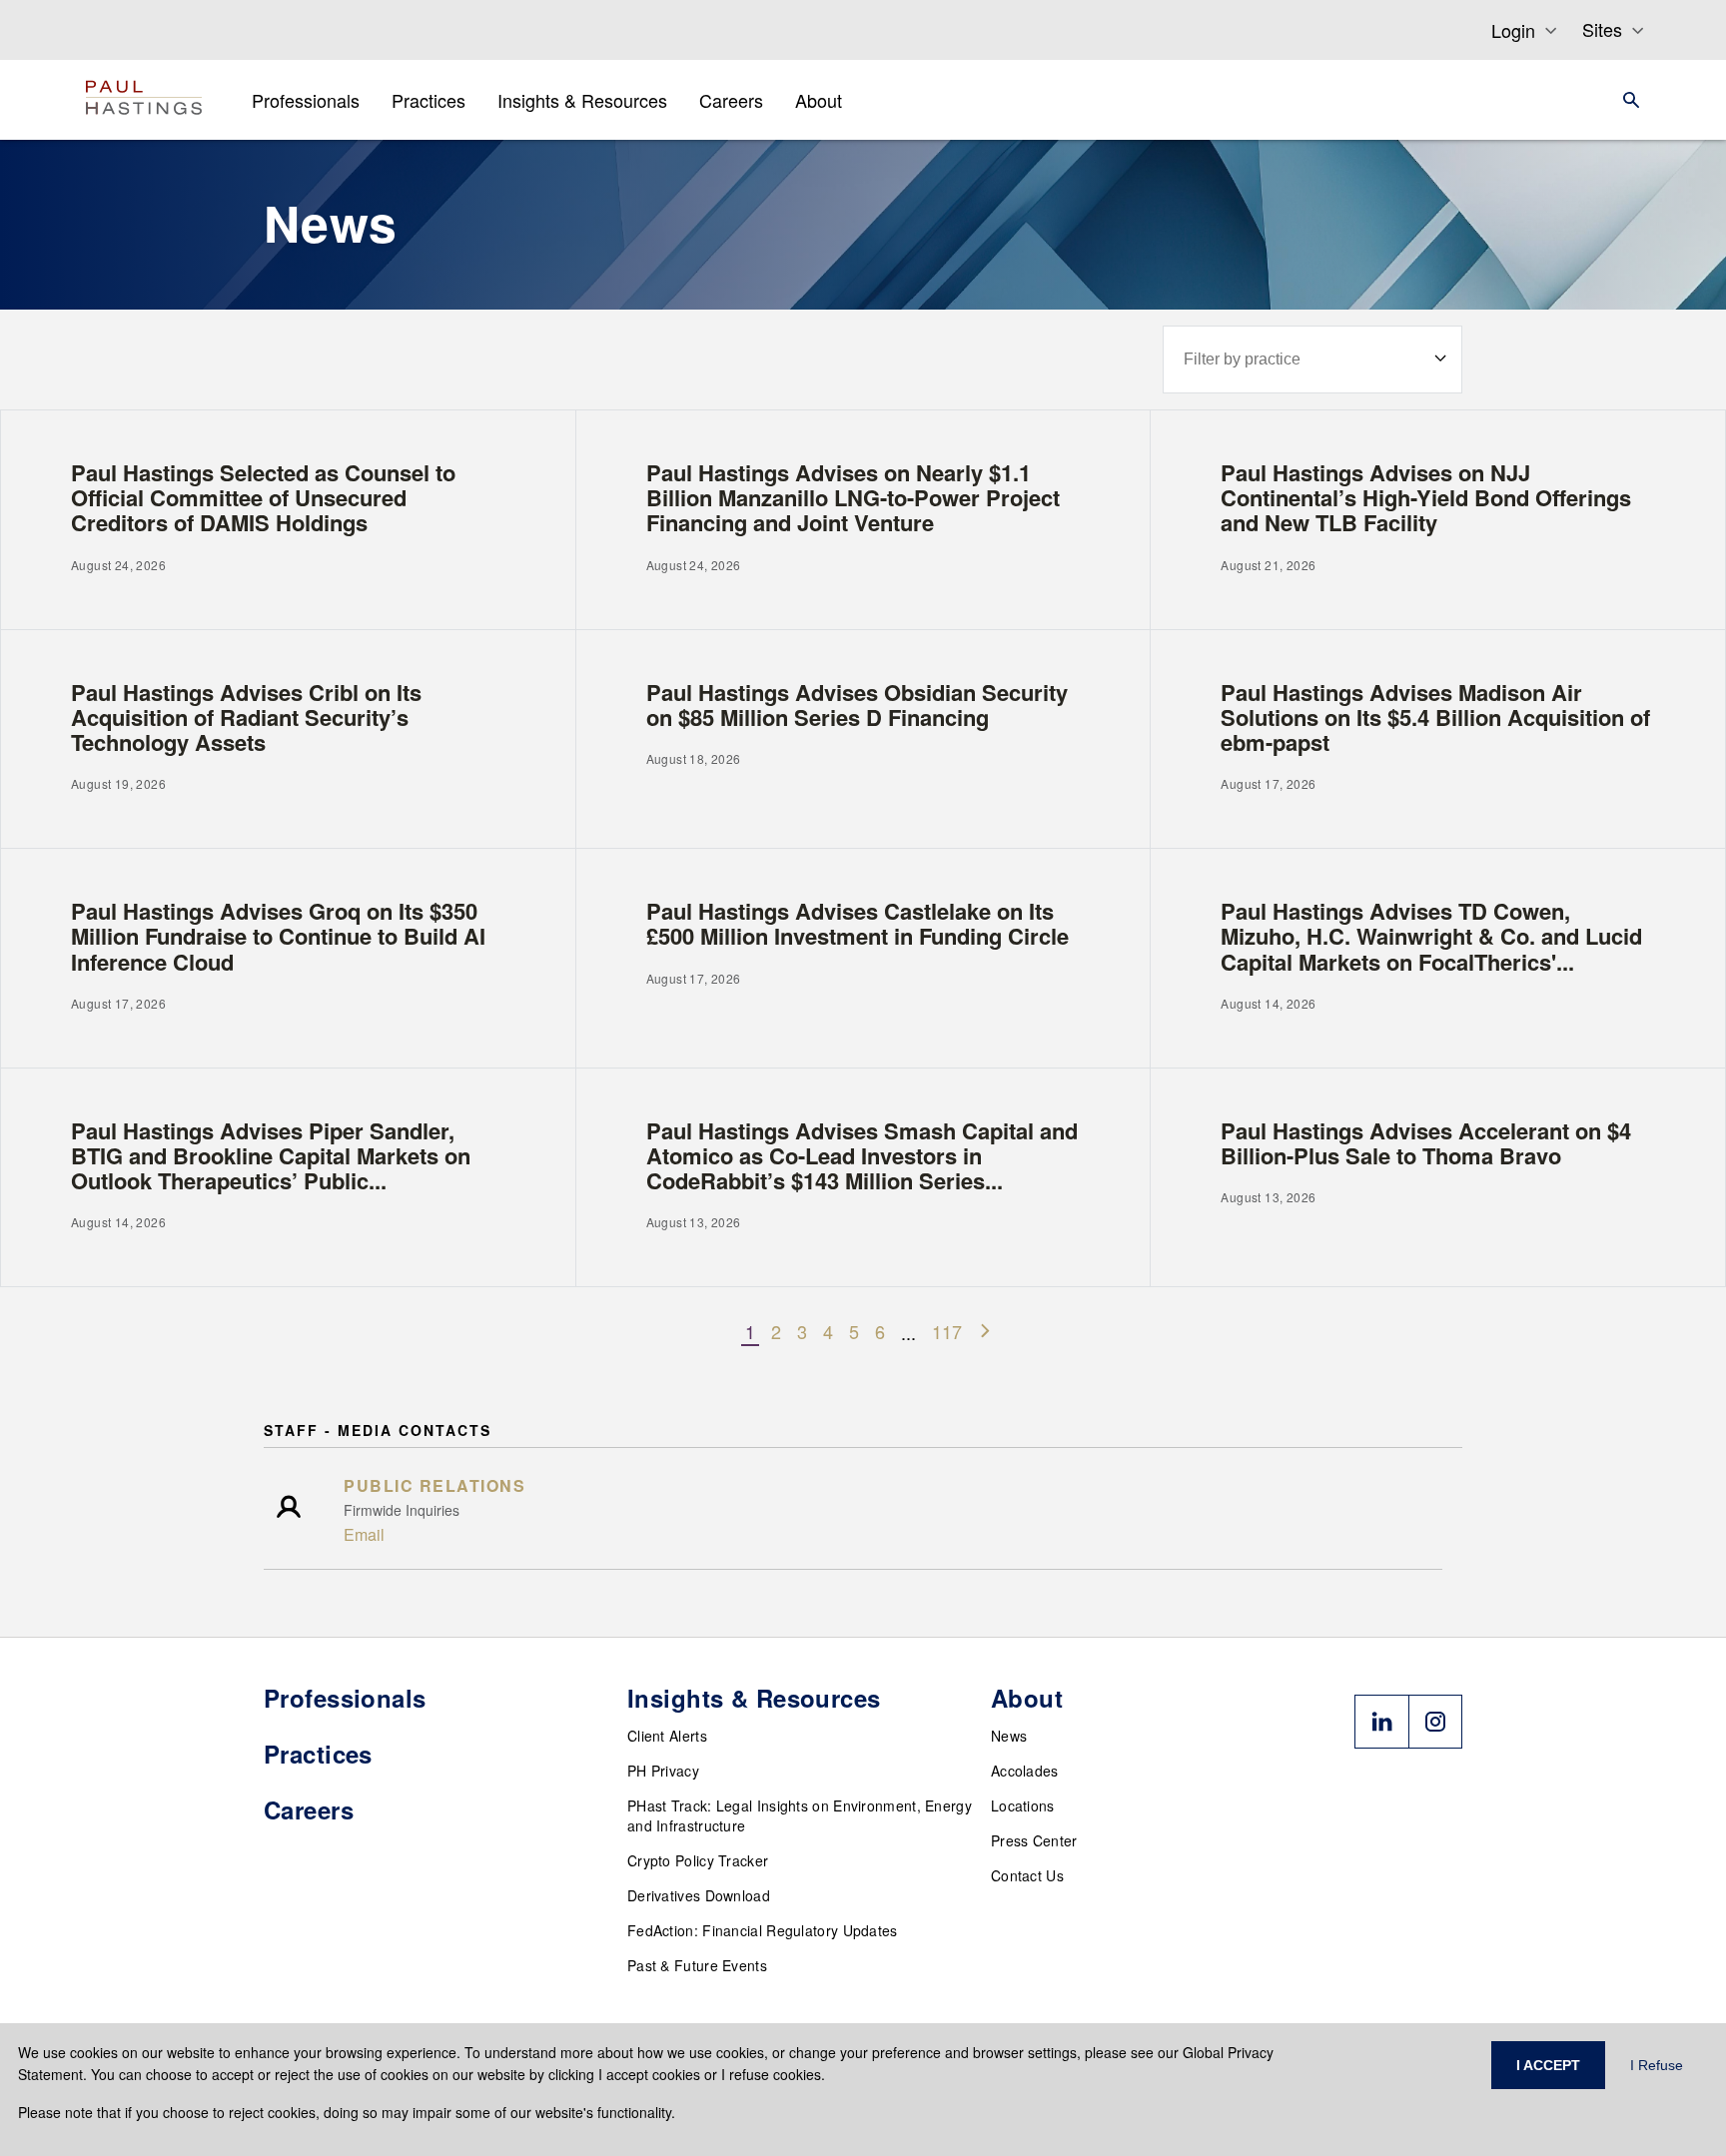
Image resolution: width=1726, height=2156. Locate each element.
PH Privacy (663, 1771)
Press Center (1034, 1840)
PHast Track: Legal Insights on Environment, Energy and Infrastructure (800, 1815)
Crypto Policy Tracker (698, 1860)
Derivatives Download (699, 1895)
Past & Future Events (697, 1965)
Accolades (1025, 1771)
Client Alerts (667, 1736)
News (1009, 1736)
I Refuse (1657, 2065)
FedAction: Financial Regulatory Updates (763, 1930)
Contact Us (1027, 1875)
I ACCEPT (1548, 2065)
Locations (1023, 1805)
